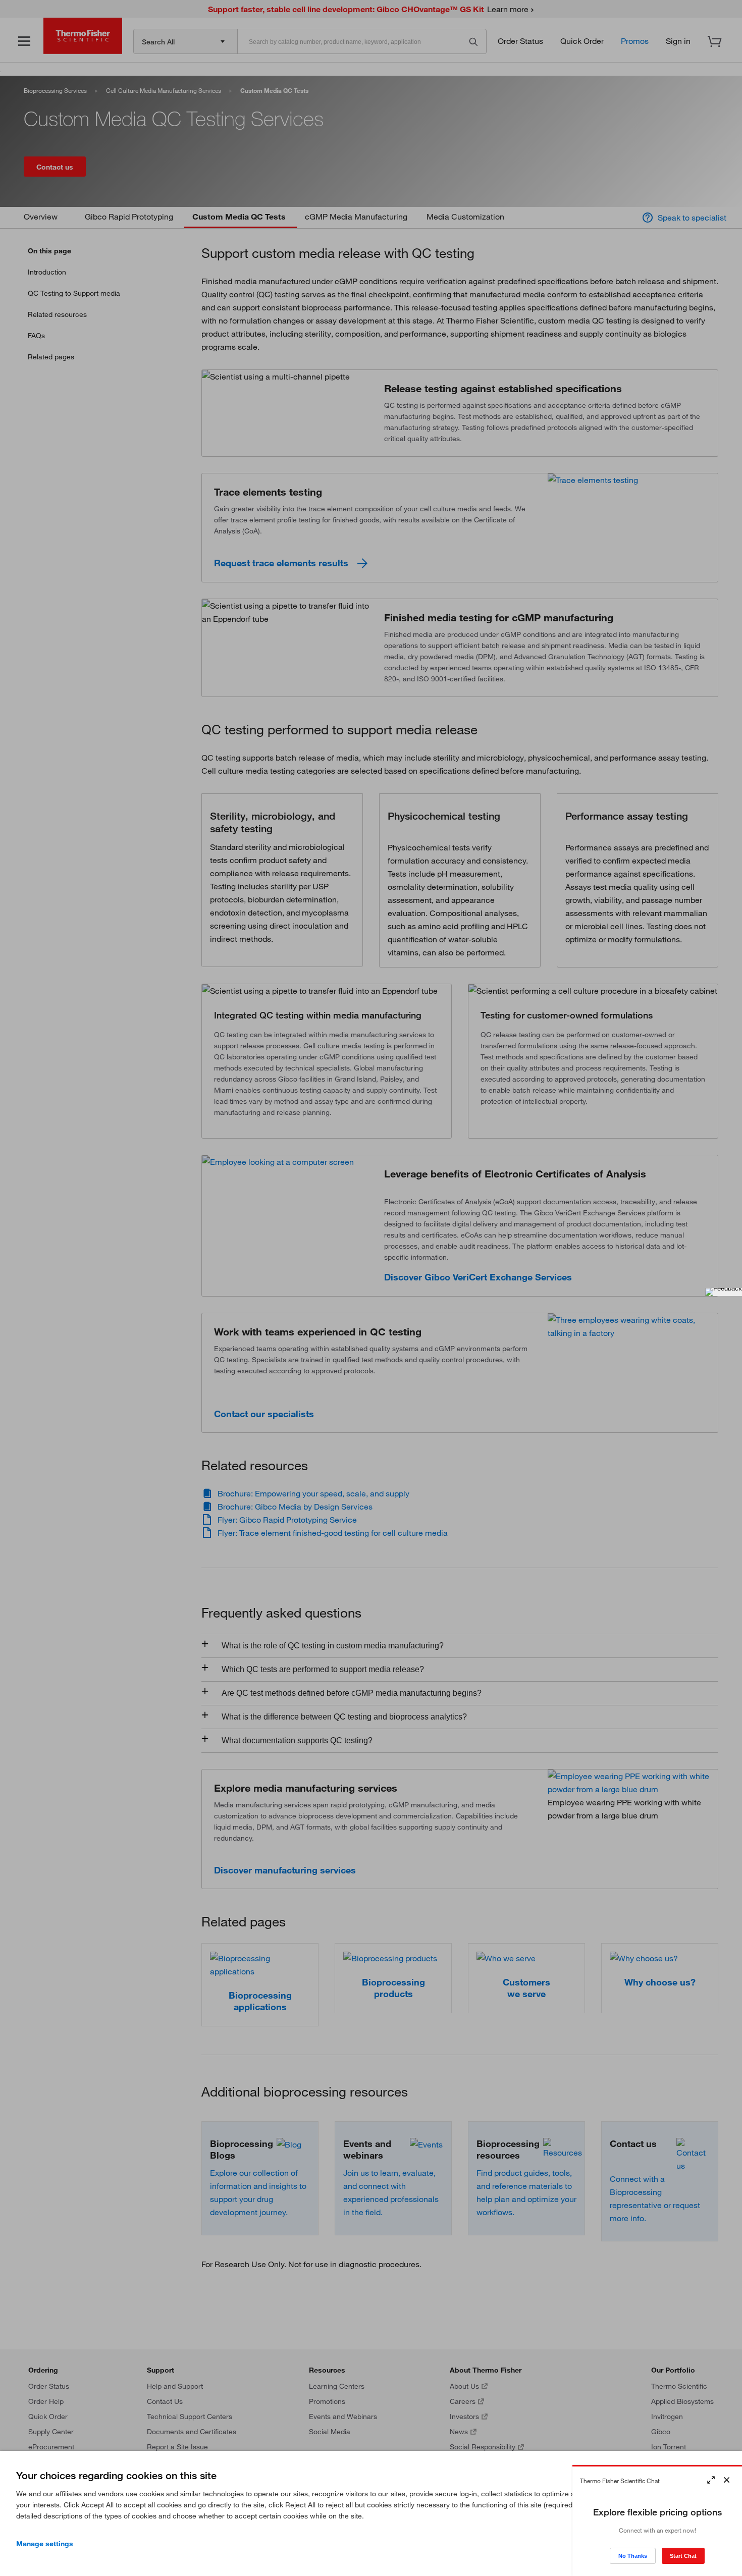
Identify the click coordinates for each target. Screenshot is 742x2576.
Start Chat (683, 2556)
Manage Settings (45, 2544)
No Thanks (633, 2556)
